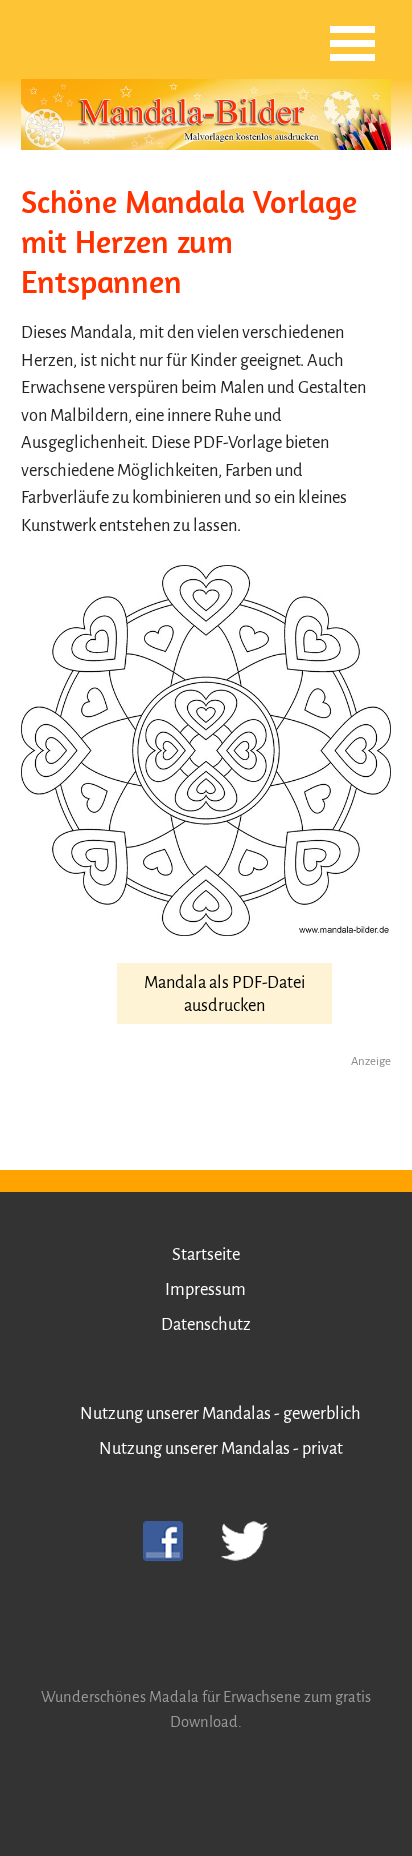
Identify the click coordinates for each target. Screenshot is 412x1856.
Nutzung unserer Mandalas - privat (221, 1448)
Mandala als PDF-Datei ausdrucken (224, 994)
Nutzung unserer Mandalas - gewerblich (220, 1413)
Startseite (206, 1254)
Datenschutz (206, 1324)
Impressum (205, 1289)
